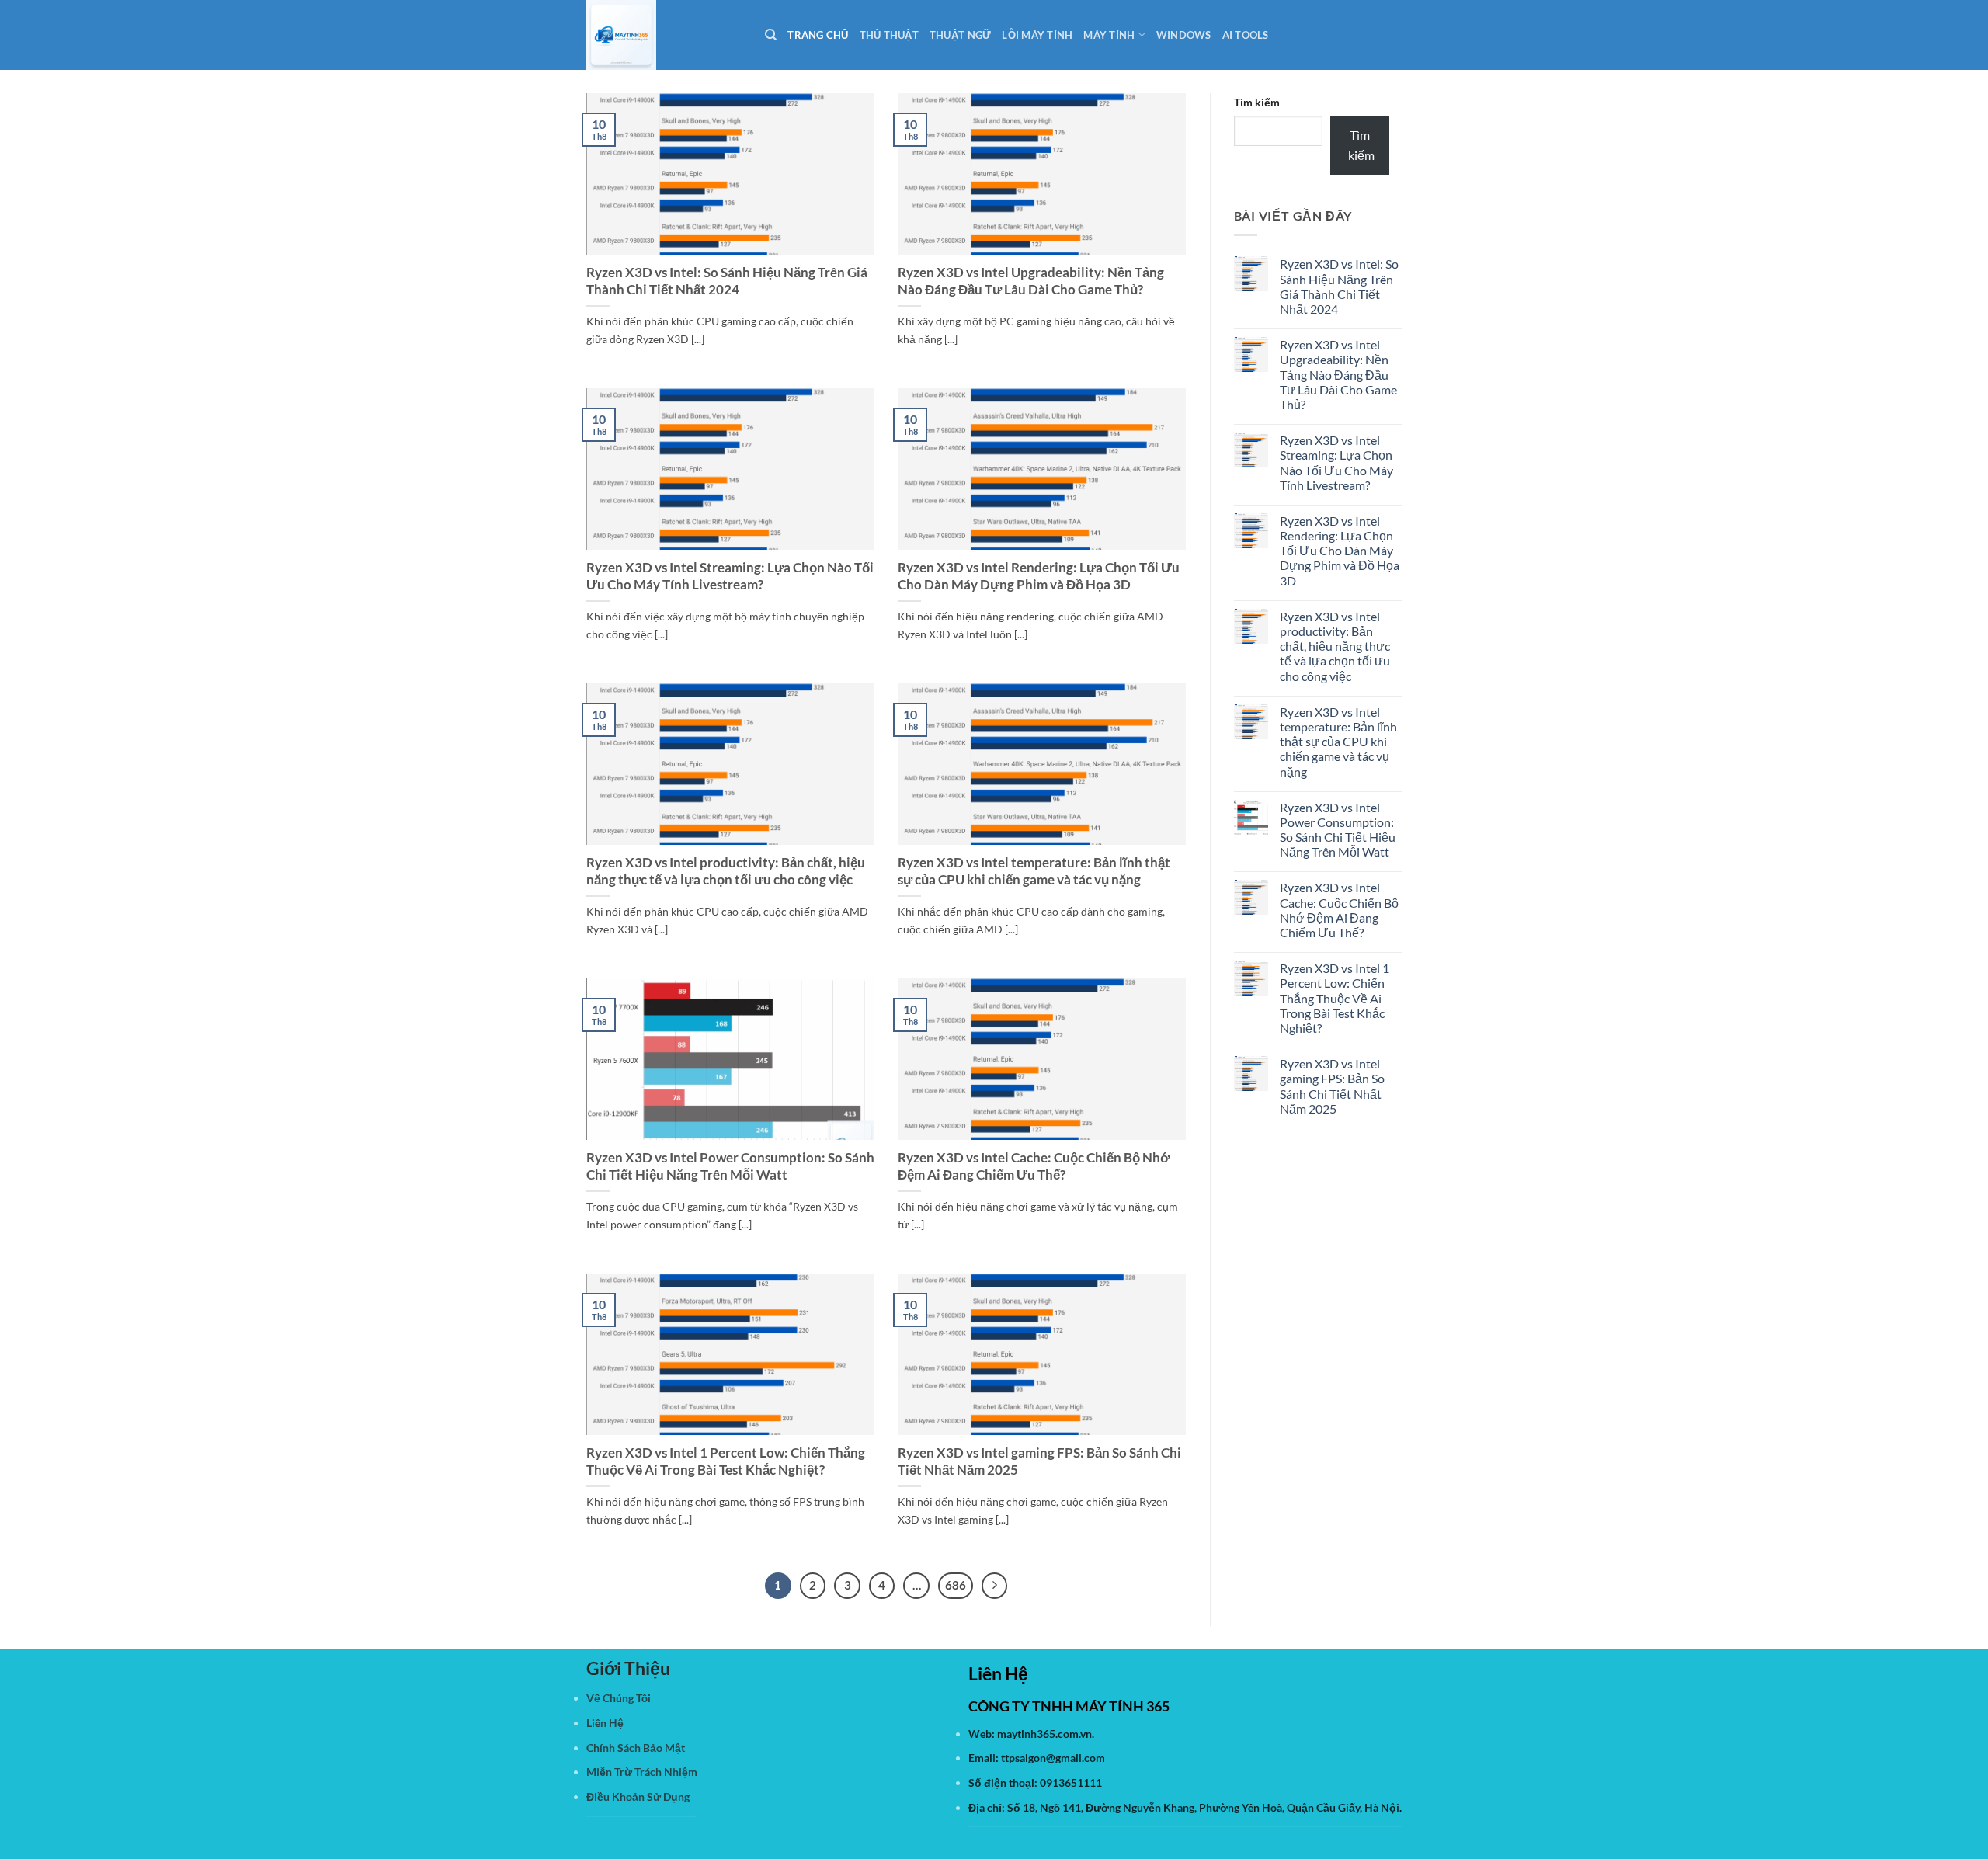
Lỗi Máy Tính (1037, 35)
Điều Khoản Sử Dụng (638, 1796)
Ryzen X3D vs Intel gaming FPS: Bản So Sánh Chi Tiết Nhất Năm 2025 (1039, 1461)
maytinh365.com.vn (1044, 1734)
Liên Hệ (605, 1723)
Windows (1184, 35)
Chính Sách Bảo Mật (636, 1748)
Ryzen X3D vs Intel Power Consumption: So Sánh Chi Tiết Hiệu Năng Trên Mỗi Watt (730, 1166)
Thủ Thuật (889, 35)
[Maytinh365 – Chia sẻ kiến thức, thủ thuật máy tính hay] (664, 35)
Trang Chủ (818, 35)
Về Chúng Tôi (619, 1698)
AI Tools (1246, 35)
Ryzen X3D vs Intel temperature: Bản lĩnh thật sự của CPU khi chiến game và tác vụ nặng (1034, 871)
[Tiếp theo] (995, 1586)
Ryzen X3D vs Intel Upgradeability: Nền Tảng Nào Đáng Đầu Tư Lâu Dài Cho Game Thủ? (1031, 281)
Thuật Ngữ (960, 35)
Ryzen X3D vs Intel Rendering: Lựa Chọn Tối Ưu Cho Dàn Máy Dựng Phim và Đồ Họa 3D (1039, 576)
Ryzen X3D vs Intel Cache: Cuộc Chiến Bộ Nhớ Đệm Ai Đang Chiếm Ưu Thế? (1034, 1166)
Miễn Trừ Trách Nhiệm (642, 1772)
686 (956, 1585)
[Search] (771, 35)
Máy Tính (1109, 35)
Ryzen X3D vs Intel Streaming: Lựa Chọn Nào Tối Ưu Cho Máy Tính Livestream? (730, 576)
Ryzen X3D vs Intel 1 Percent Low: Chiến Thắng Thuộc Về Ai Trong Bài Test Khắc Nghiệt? (726, 1461)
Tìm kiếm (1257, 102)
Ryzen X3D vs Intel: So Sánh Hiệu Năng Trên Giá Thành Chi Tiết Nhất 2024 (727, 281)
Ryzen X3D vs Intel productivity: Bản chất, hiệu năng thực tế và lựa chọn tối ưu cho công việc (726, 871)
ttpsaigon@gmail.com (1053, 1758)
